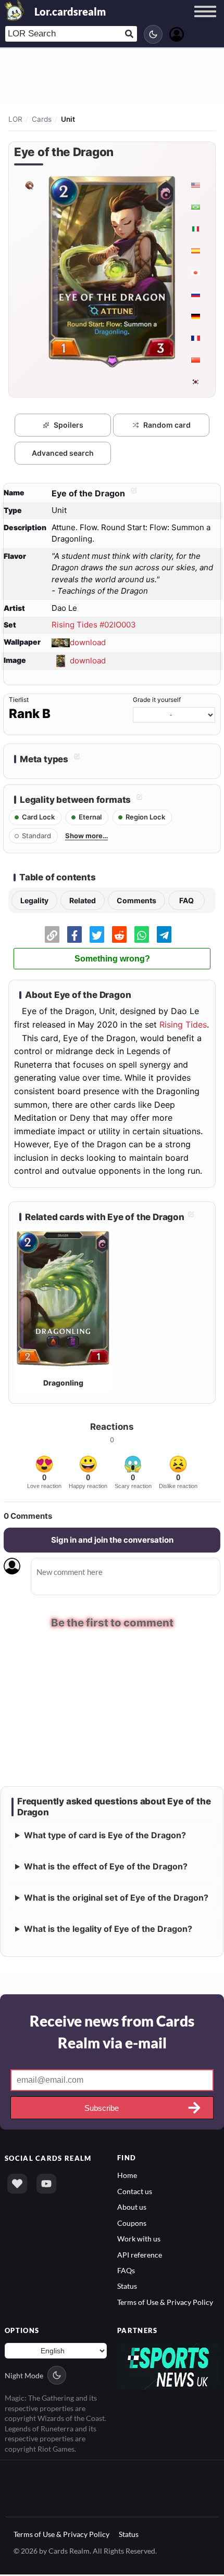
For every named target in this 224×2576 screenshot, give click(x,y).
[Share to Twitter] (97, 934)
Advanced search (63, 453)
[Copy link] (52, 934)
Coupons (132, 2224)
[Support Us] (17, 2185)
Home (127, 2177)
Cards (42, 119)
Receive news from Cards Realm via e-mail (112, 2033)
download (88, 642)
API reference (140, 2256)
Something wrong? (112, 959)
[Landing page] (15, 10)
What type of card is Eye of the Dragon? (105, 1837)
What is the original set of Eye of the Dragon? (116, 1899)
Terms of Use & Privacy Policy (165, 2303)
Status (127, 2287)
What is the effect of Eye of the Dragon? (106, 1868)
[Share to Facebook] (74, 934)
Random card (167, 425)
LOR (15, 119)
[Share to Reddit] (119, 934)
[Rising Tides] (29, 185)
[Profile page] (177, 33)
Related (83, 900)
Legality (34, 900)
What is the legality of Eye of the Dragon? (108, 1930)
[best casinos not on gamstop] (168, 2367)
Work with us (139, 2240)
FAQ (186, 900)
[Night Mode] (153, 34)
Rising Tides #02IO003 (94, 625)
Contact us (135, 2192)
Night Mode (24, 2376)
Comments (136, 900)
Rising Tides (183, 1024)
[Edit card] (132, 493)
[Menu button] (205, 21)
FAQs (126, 2271)
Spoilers (69, 425)
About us (132, 2208)
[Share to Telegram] (164, 934)
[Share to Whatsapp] (142, 934)
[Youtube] (46, 2185)
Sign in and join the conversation (112, 1540)
